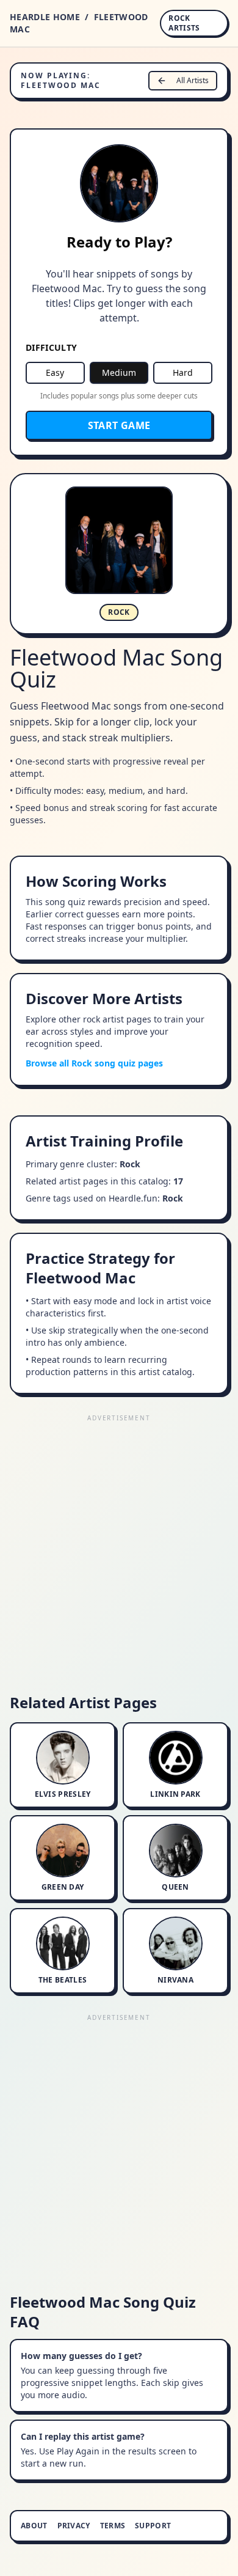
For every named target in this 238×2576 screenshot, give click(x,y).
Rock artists (184, 23)
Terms (113, 2526)
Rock (119, 612)
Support (153, 2526)
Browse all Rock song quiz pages (94, 1063)
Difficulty (52, 347)
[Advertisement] (119, 1544)
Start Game (119, 425)
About (34, 2526)
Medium (119, 372)
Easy (55, 372)
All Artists (193, 80)
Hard (183, 372)
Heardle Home (45, 17)
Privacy (74, 2526)
